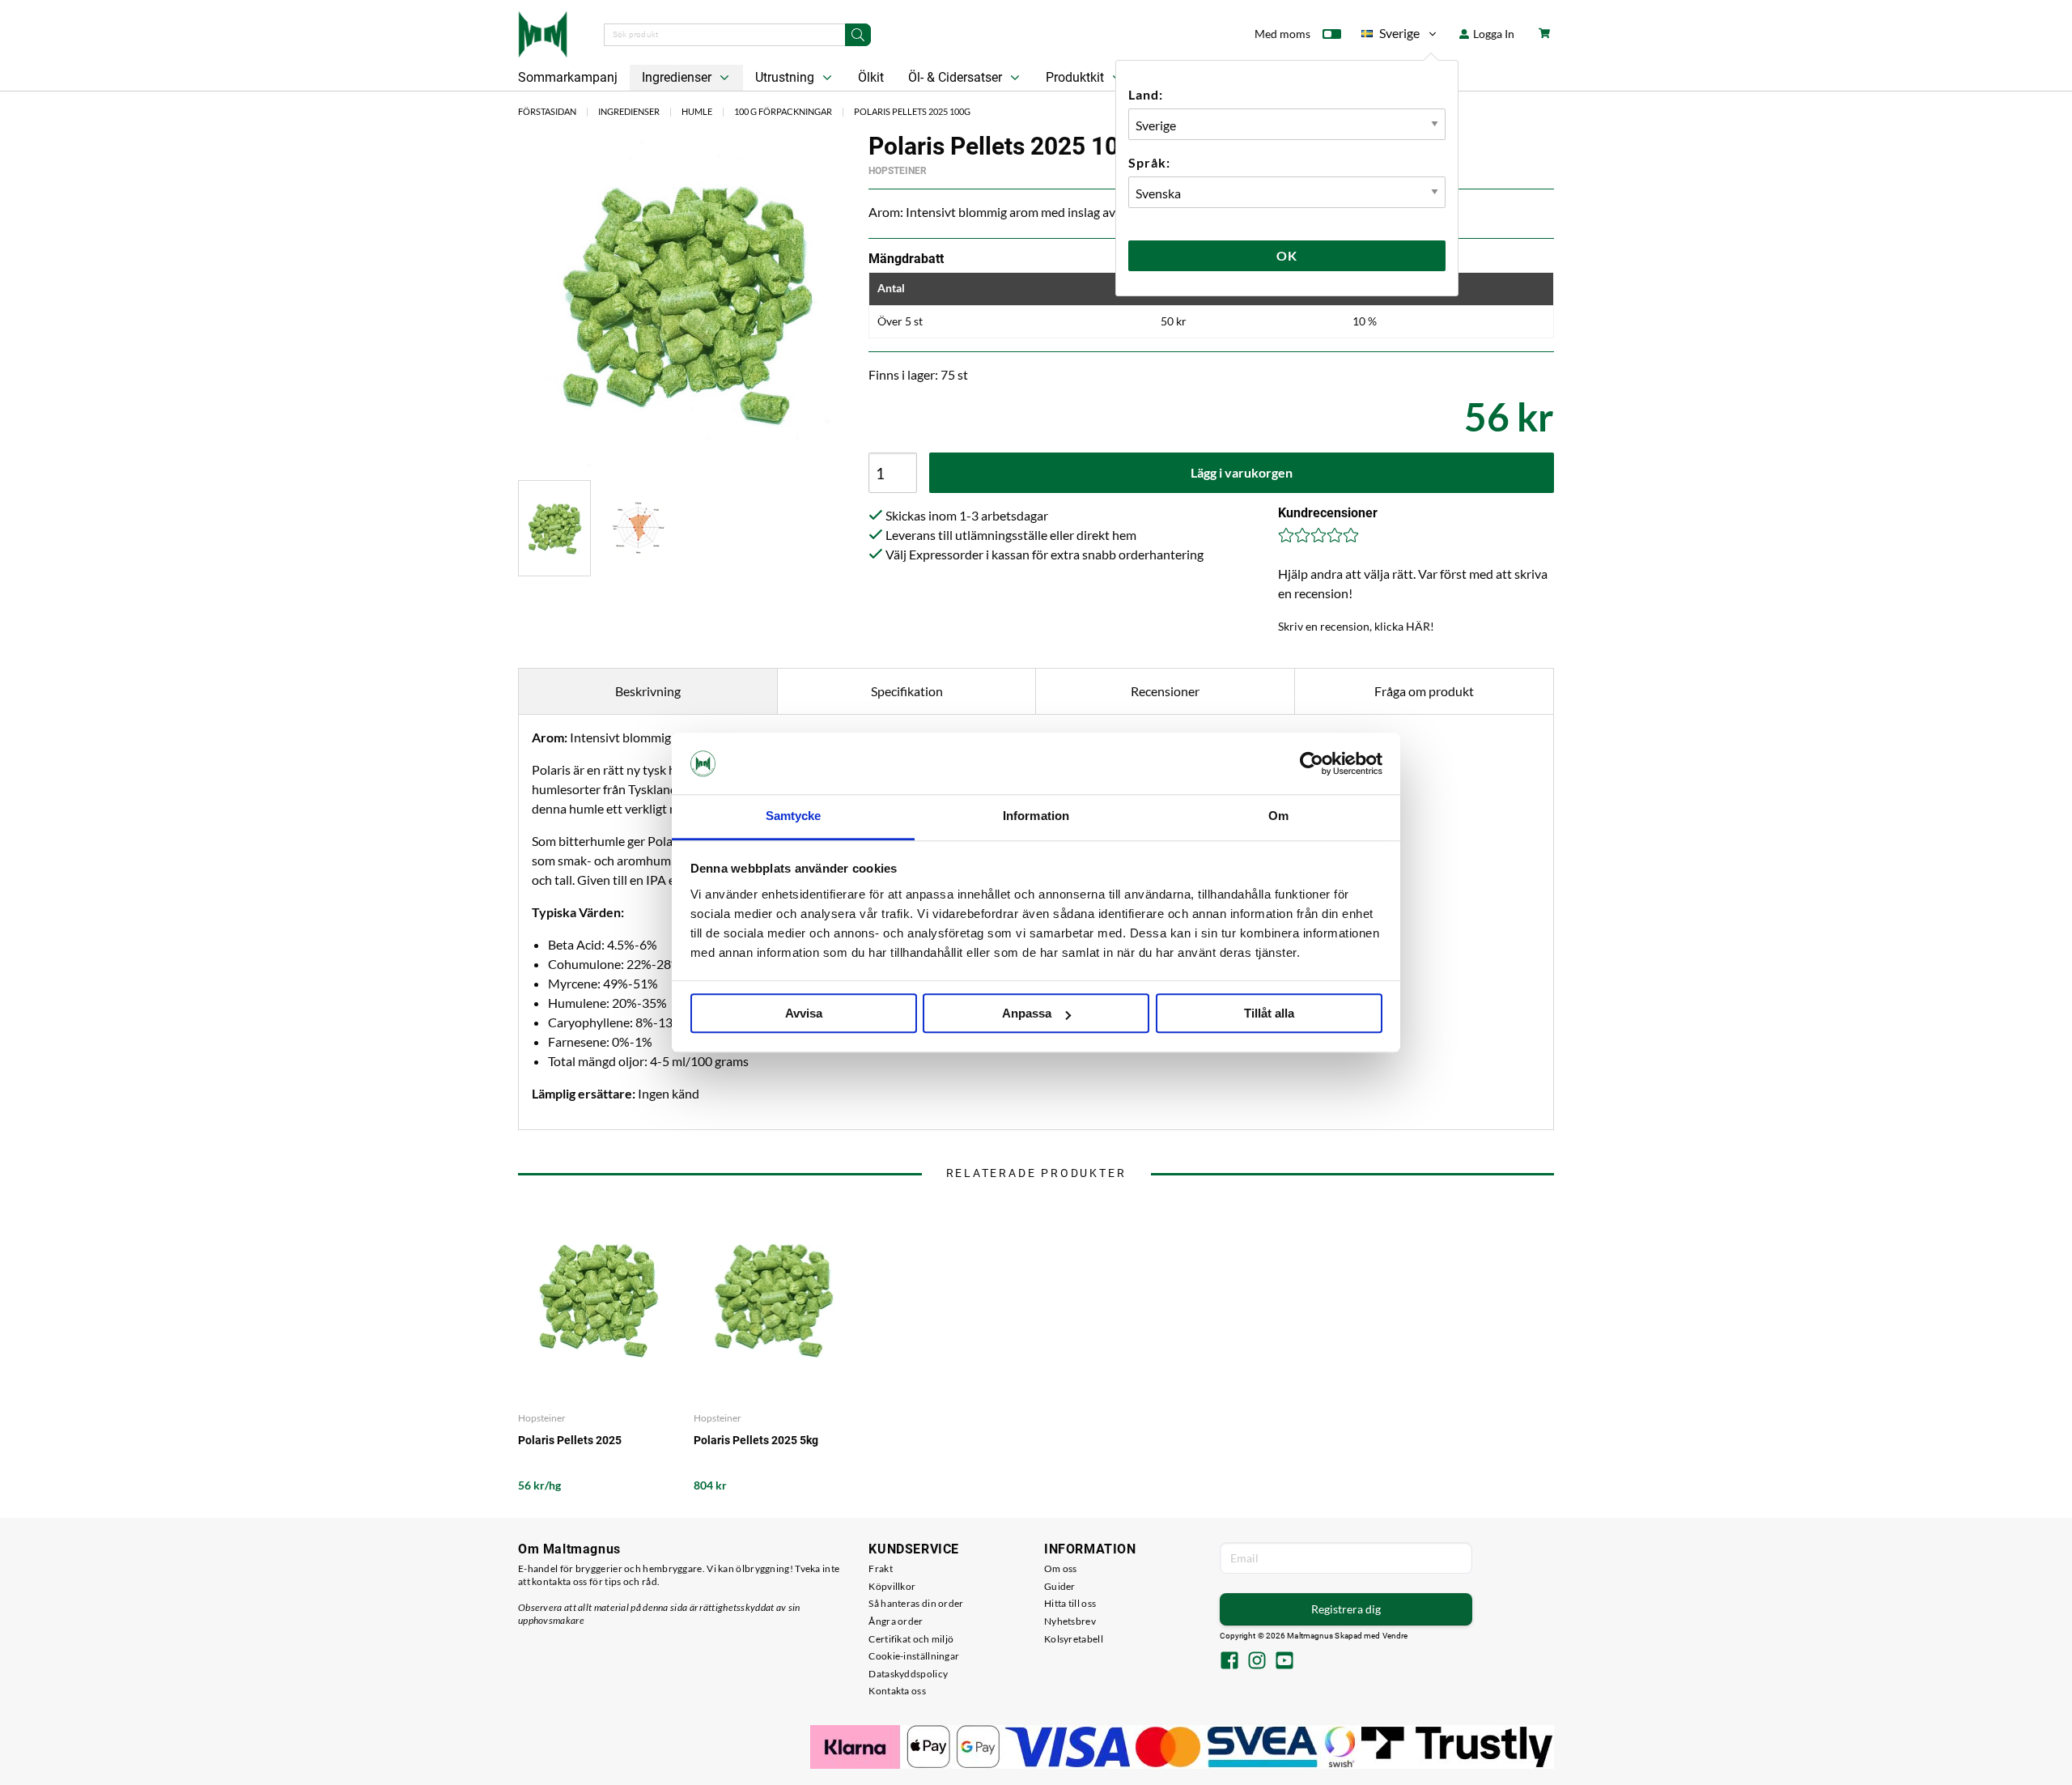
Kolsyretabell (1074, 1639)
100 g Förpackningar (783, 111)
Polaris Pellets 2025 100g (912, 111)
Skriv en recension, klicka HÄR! (1356, 626)
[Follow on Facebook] (1229, 1662)
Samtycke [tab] (794, 816)
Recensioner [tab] (1165, 691)
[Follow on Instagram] (1257, 1662)
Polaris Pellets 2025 (570, 1440)
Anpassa (1027, 1014)
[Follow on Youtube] (1284, 1662)
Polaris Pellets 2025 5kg (756, 1440)
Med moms (1282, 34)
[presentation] (554, 528)
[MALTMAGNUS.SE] (543, 32)
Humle (697, 111)
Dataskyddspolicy (908, 1674)
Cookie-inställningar (914, 1656)
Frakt (881, 1568)
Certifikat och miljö (911, 1639)
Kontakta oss (897, 1691)
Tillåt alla (1269, 1014)
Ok (1287, 255)
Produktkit (1076, 77)
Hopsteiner (898, 171)
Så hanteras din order (916, 1603)
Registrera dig (1346, 1609)
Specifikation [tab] (907, 691)
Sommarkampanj (568, 77)
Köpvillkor (892, 1586)
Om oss (1061, 1568)
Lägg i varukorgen (1242, 472)
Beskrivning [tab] (648, 691)
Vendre (1395, 1636)
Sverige (1391, 36)
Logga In (1492, 34)
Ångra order (896, 1621)
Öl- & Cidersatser (957, 77)
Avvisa (804, 1014)
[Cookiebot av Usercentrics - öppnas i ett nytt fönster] (1312, 763)
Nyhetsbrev (1070, 1621)
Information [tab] (1036, 816)
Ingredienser (678, 77)
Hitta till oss (1070, 1603)
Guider (1060, 1586)
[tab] (554, 528)
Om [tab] (1278, 816)
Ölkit (871, 77)
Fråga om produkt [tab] (1424, 691)
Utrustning (786, 77)
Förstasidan (547, 111)
